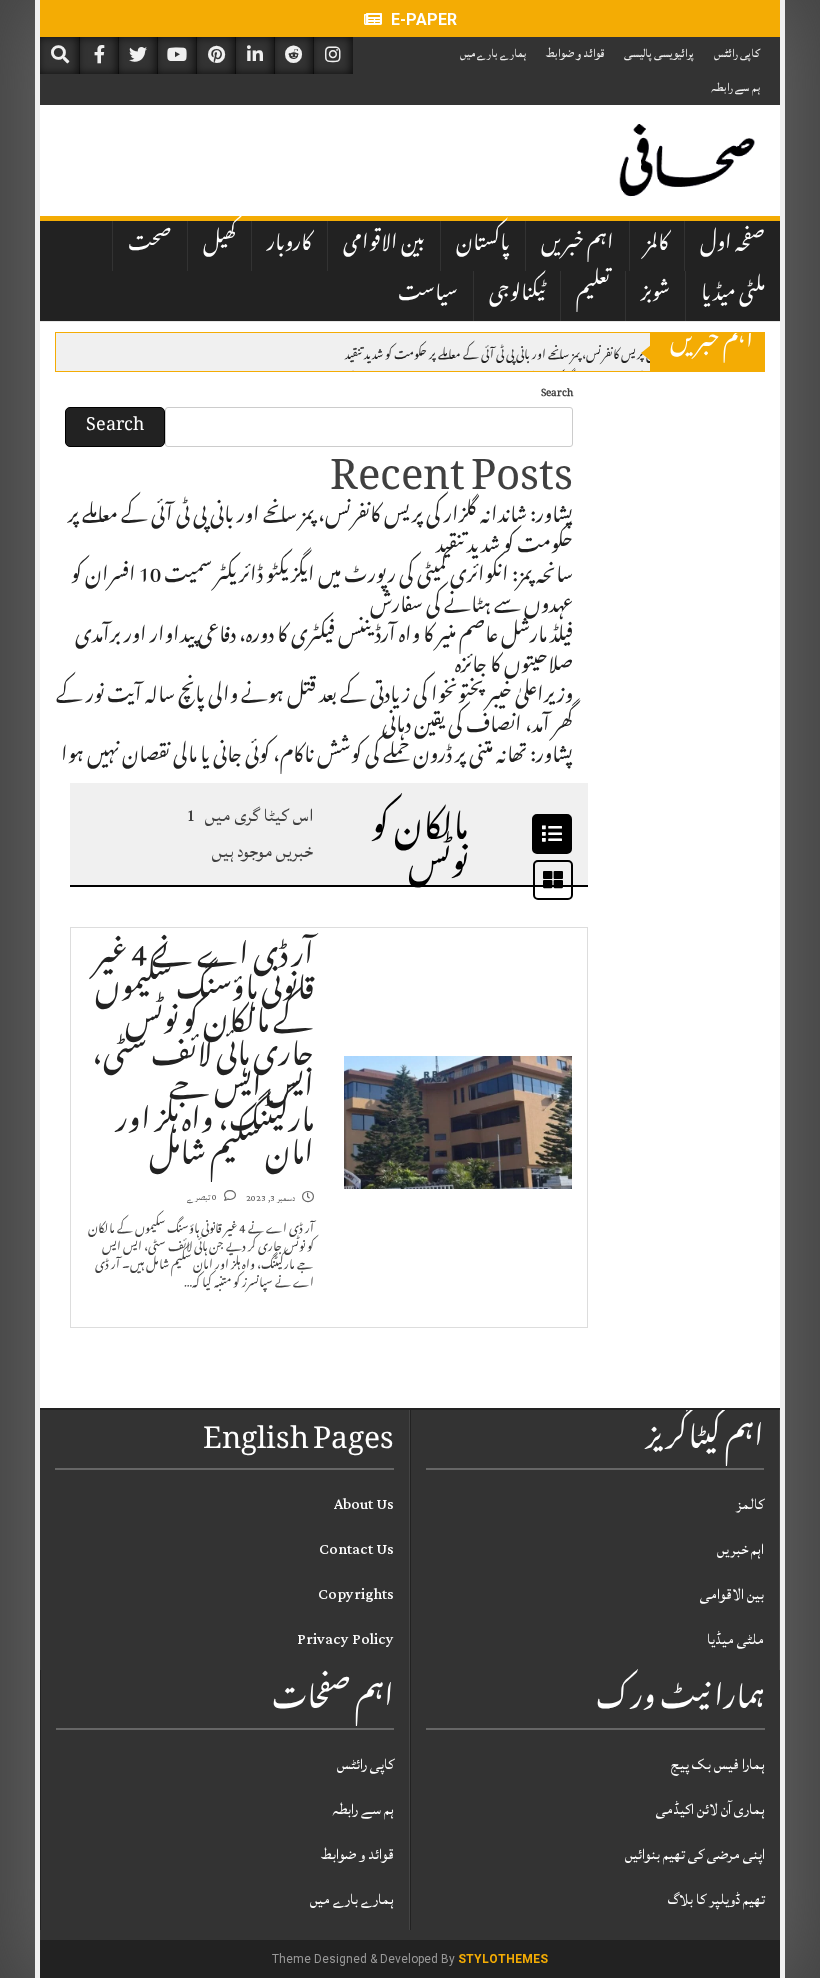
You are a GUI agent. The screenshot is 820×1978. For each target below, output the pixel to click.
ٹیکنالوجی (517, 295)
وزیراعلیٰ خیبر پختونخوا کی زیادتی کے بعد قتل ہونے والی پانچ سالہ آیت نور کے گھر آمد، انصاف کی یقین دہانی (314, 713)
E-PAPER (422, 19)
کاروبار (289, 245)
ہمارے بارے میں (493, 53)
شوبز (655, 295)
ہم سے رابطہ (735, 87)
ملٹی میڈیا (733, 295)
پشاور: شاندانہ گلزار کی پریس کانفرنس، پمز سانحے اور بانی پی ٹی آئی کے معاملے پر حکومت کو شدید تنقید (539, 353)
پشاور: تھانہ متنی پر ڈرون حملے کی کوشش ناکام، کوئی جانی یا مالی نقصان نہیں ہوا (317, 758)
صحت (150, 245)
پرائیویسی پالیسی (659, 53)
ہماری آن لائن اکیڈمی (710, 1809)
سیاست (428, 295)
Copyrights (356, 1594)
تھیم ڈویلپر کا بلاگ (716, 1899)
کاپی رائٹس (737, 53)
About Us (364, 1504)
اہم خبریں (577, 245)
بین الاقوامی (384, 245)
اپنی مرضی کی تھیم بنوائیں (695, 1854)
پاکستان (483, 245)
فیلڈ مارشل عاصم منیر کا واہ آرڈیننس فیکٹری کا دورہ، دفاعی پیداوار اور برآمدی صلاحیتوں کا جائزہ (324, 653)
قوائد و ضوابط (575, 53)
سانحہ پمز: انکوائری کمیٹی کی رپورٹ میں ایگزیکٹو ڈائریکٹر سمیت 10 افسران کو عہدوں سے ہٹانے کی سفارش (322, 593)
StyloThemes (503, 1959)
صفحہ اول (732, 245)
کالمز (657, 245)
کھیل (219, 245)
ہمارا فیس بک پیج (718, 1764)
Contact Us (356, 1549)
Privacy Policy (345, 1639)
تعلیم (593, 295)
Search (557, 394)
